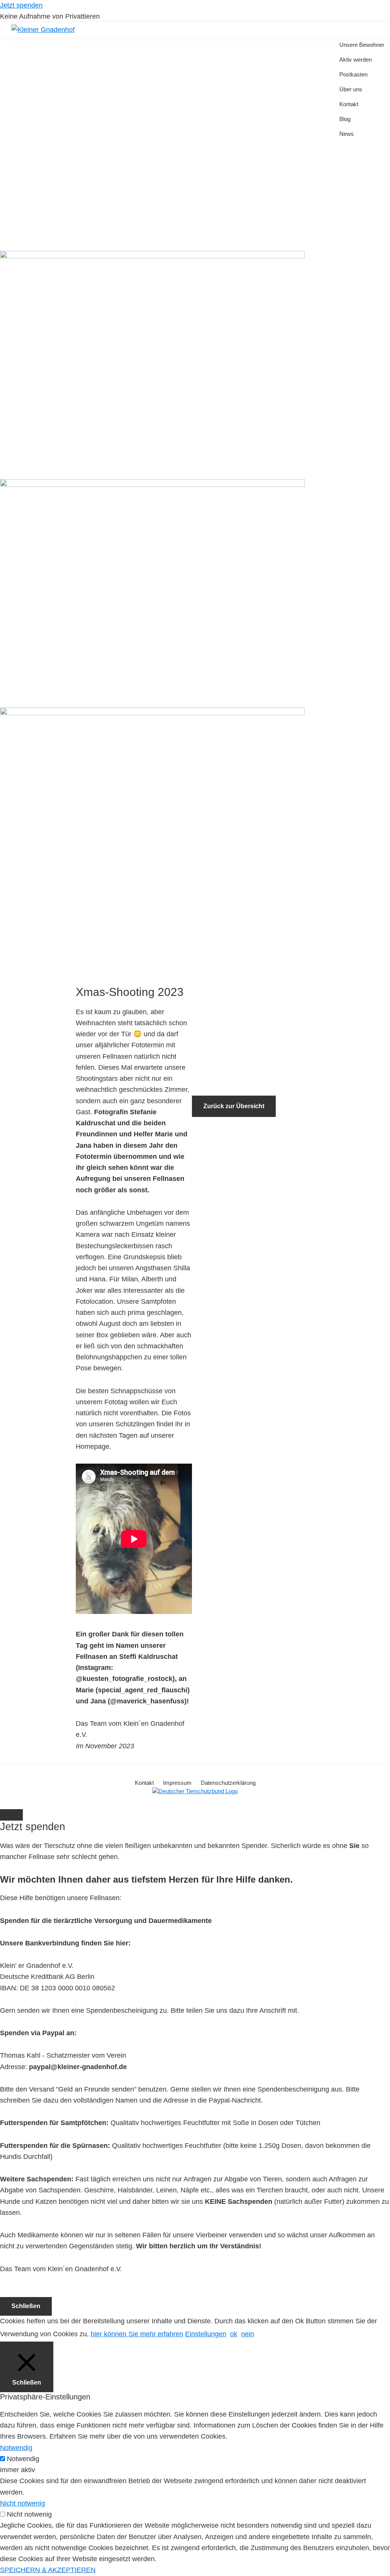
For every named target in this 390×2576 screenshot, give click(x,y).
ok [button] (234, 2334)
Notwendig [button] (16, 2448)
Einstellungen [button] (206, 2334)
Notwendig (23, 2459)
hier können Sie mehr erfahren (137, 2334)
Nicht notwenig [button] (22, 2503)
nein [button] (248, 2334)
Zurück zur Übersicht (234, 1106)
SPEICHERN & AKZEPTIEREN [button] (48, 2570)
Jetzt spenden (21, 5)
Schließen (26, 2306)
